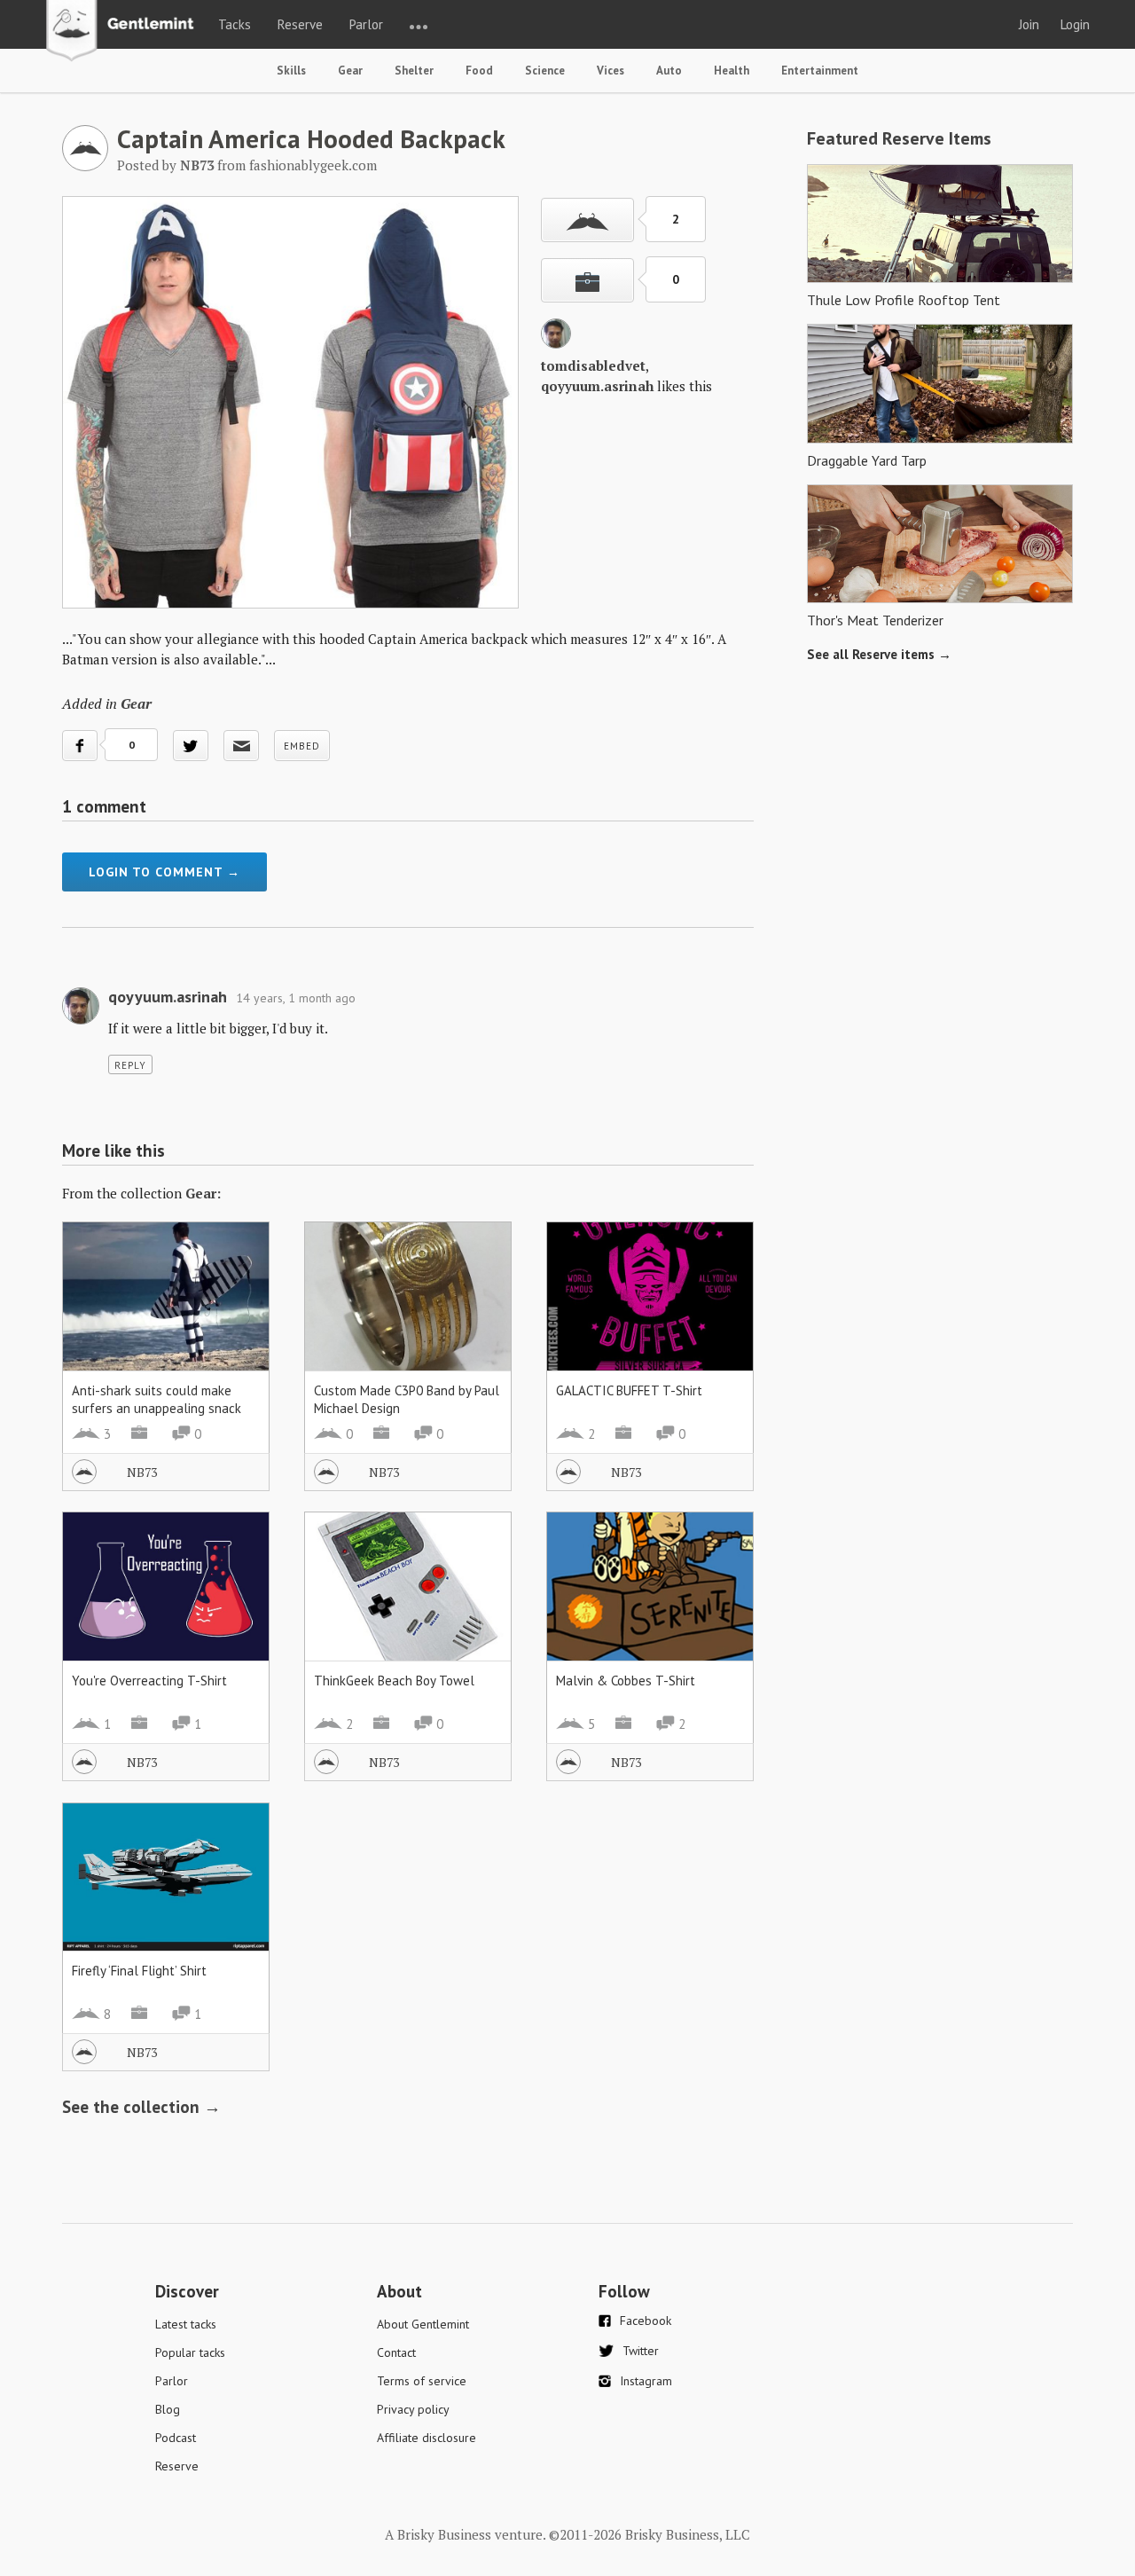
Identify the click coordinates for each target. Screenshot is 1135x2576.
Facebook (646, 2321)
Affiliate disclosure (427, 2438)
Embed (302, 746)
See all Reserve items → (879, 654)
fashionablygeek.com (313, 165)
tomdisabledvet (593, 365)
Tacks (235, 24)
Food (479, 71)
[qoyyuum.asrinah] (556, 343)
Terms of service (422, 2381)
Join (1029, 24)
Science (545, 71)
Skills (291, 71)
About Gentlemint (423, 2324)
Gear (350, 71)
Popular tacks (190, 2352)
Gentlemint (125, 32)
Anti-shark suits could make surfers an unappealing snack (157, 1399)
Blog (168, 2409)
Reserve (300, 24)
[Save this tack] (587, 280)
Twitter (641, 2351)
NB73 (142, 1472)
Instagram (646, 2381)
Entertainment (820, 71)
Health (732, 71)
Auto (669, 71)
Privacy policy (413, 2409)
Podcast (176, 2438)
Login (1075, 24)
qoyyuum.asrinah (597, 386)
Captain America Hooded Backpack (311, 138)
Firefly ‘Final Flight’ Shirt (139, 1971)
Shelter (414, 71)
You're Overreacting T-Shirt (149, 1681)
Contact (396, 2352)
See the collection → (141, 2107)
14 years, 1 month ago (296, 998)
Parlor (366, 24)
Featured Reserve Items (899, 138)
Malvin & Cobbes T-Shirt (626, 1681)
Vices (611, 71)
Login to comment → (164, 872)
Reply (130, 1065)
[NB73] (85, 166)
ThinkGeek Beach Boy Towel (394, 1681)
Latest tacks (186, 2324)
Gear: (203, 1193)
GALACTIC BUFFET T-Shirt (629, 1390)
